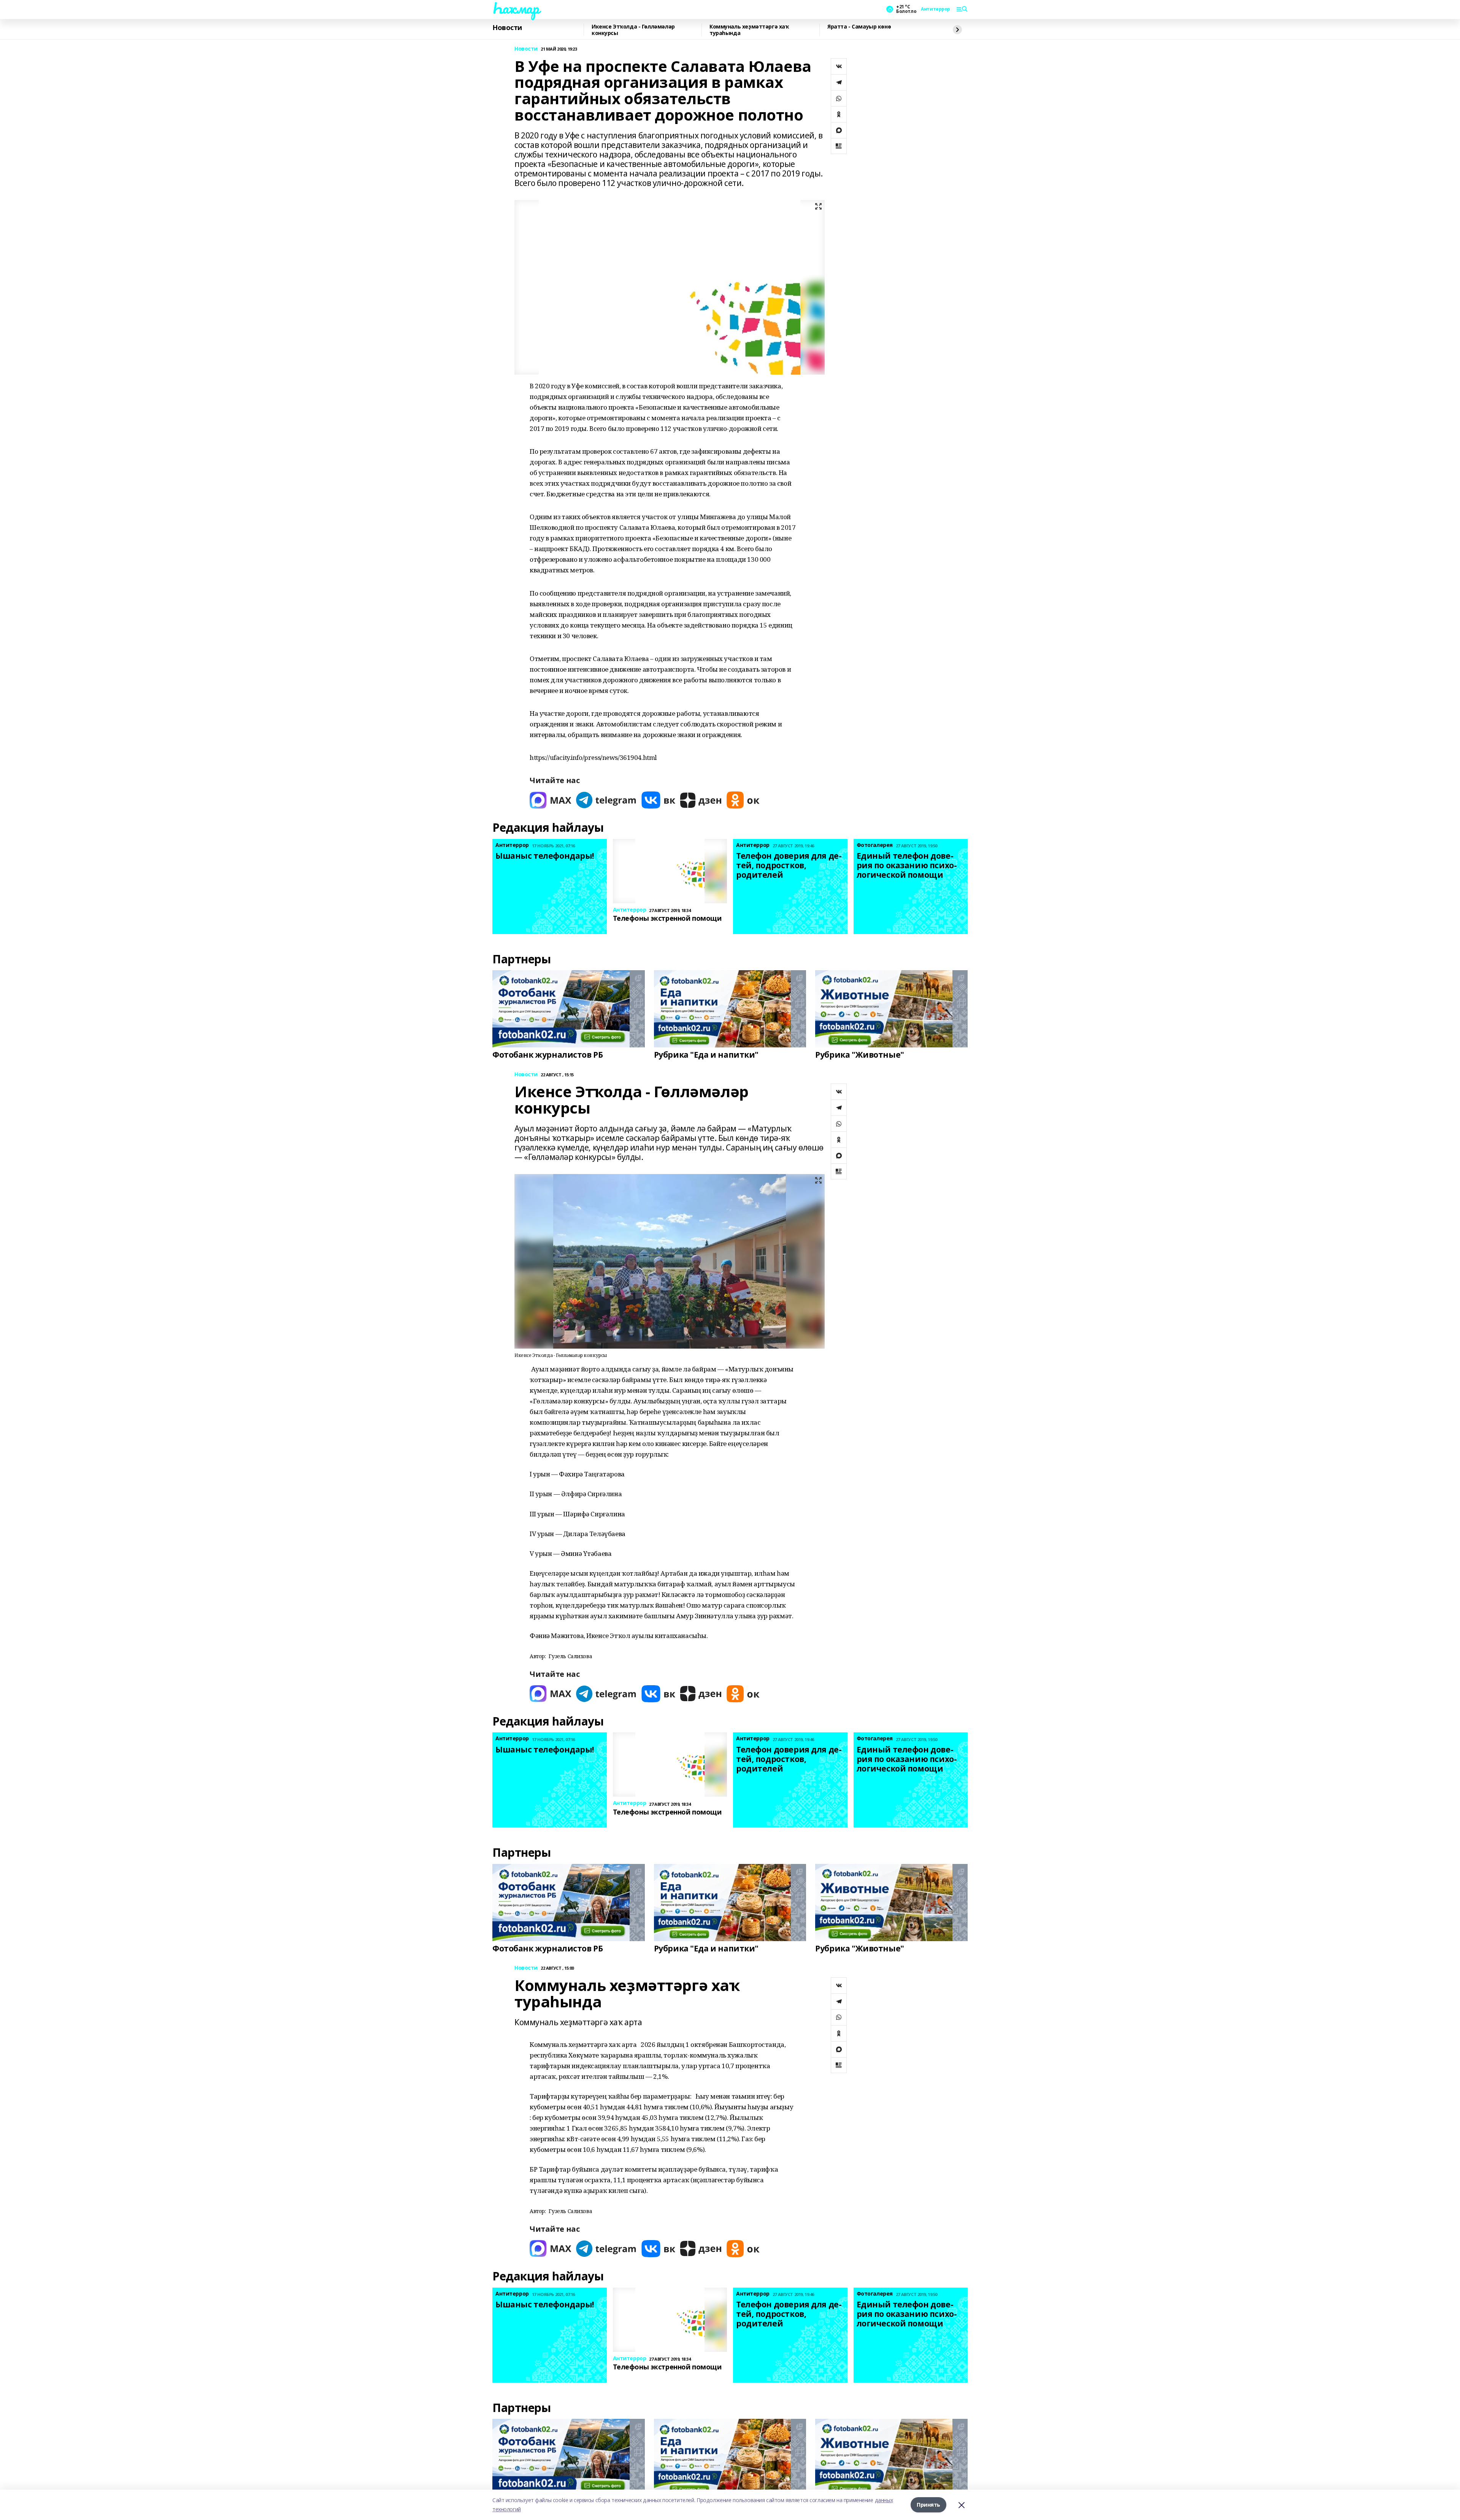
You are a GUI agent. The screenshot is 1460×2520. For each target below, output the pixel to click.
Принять (928, 2505)
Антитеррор (936, 9)
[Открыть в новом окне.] (551, 800)
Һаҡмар (516, 8)
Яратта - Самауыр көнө (859, 27)
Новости (507, 28)
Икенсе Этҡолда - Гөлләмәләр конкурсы (633, 30)
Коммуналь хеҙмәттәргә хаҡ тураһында (749, 30)
